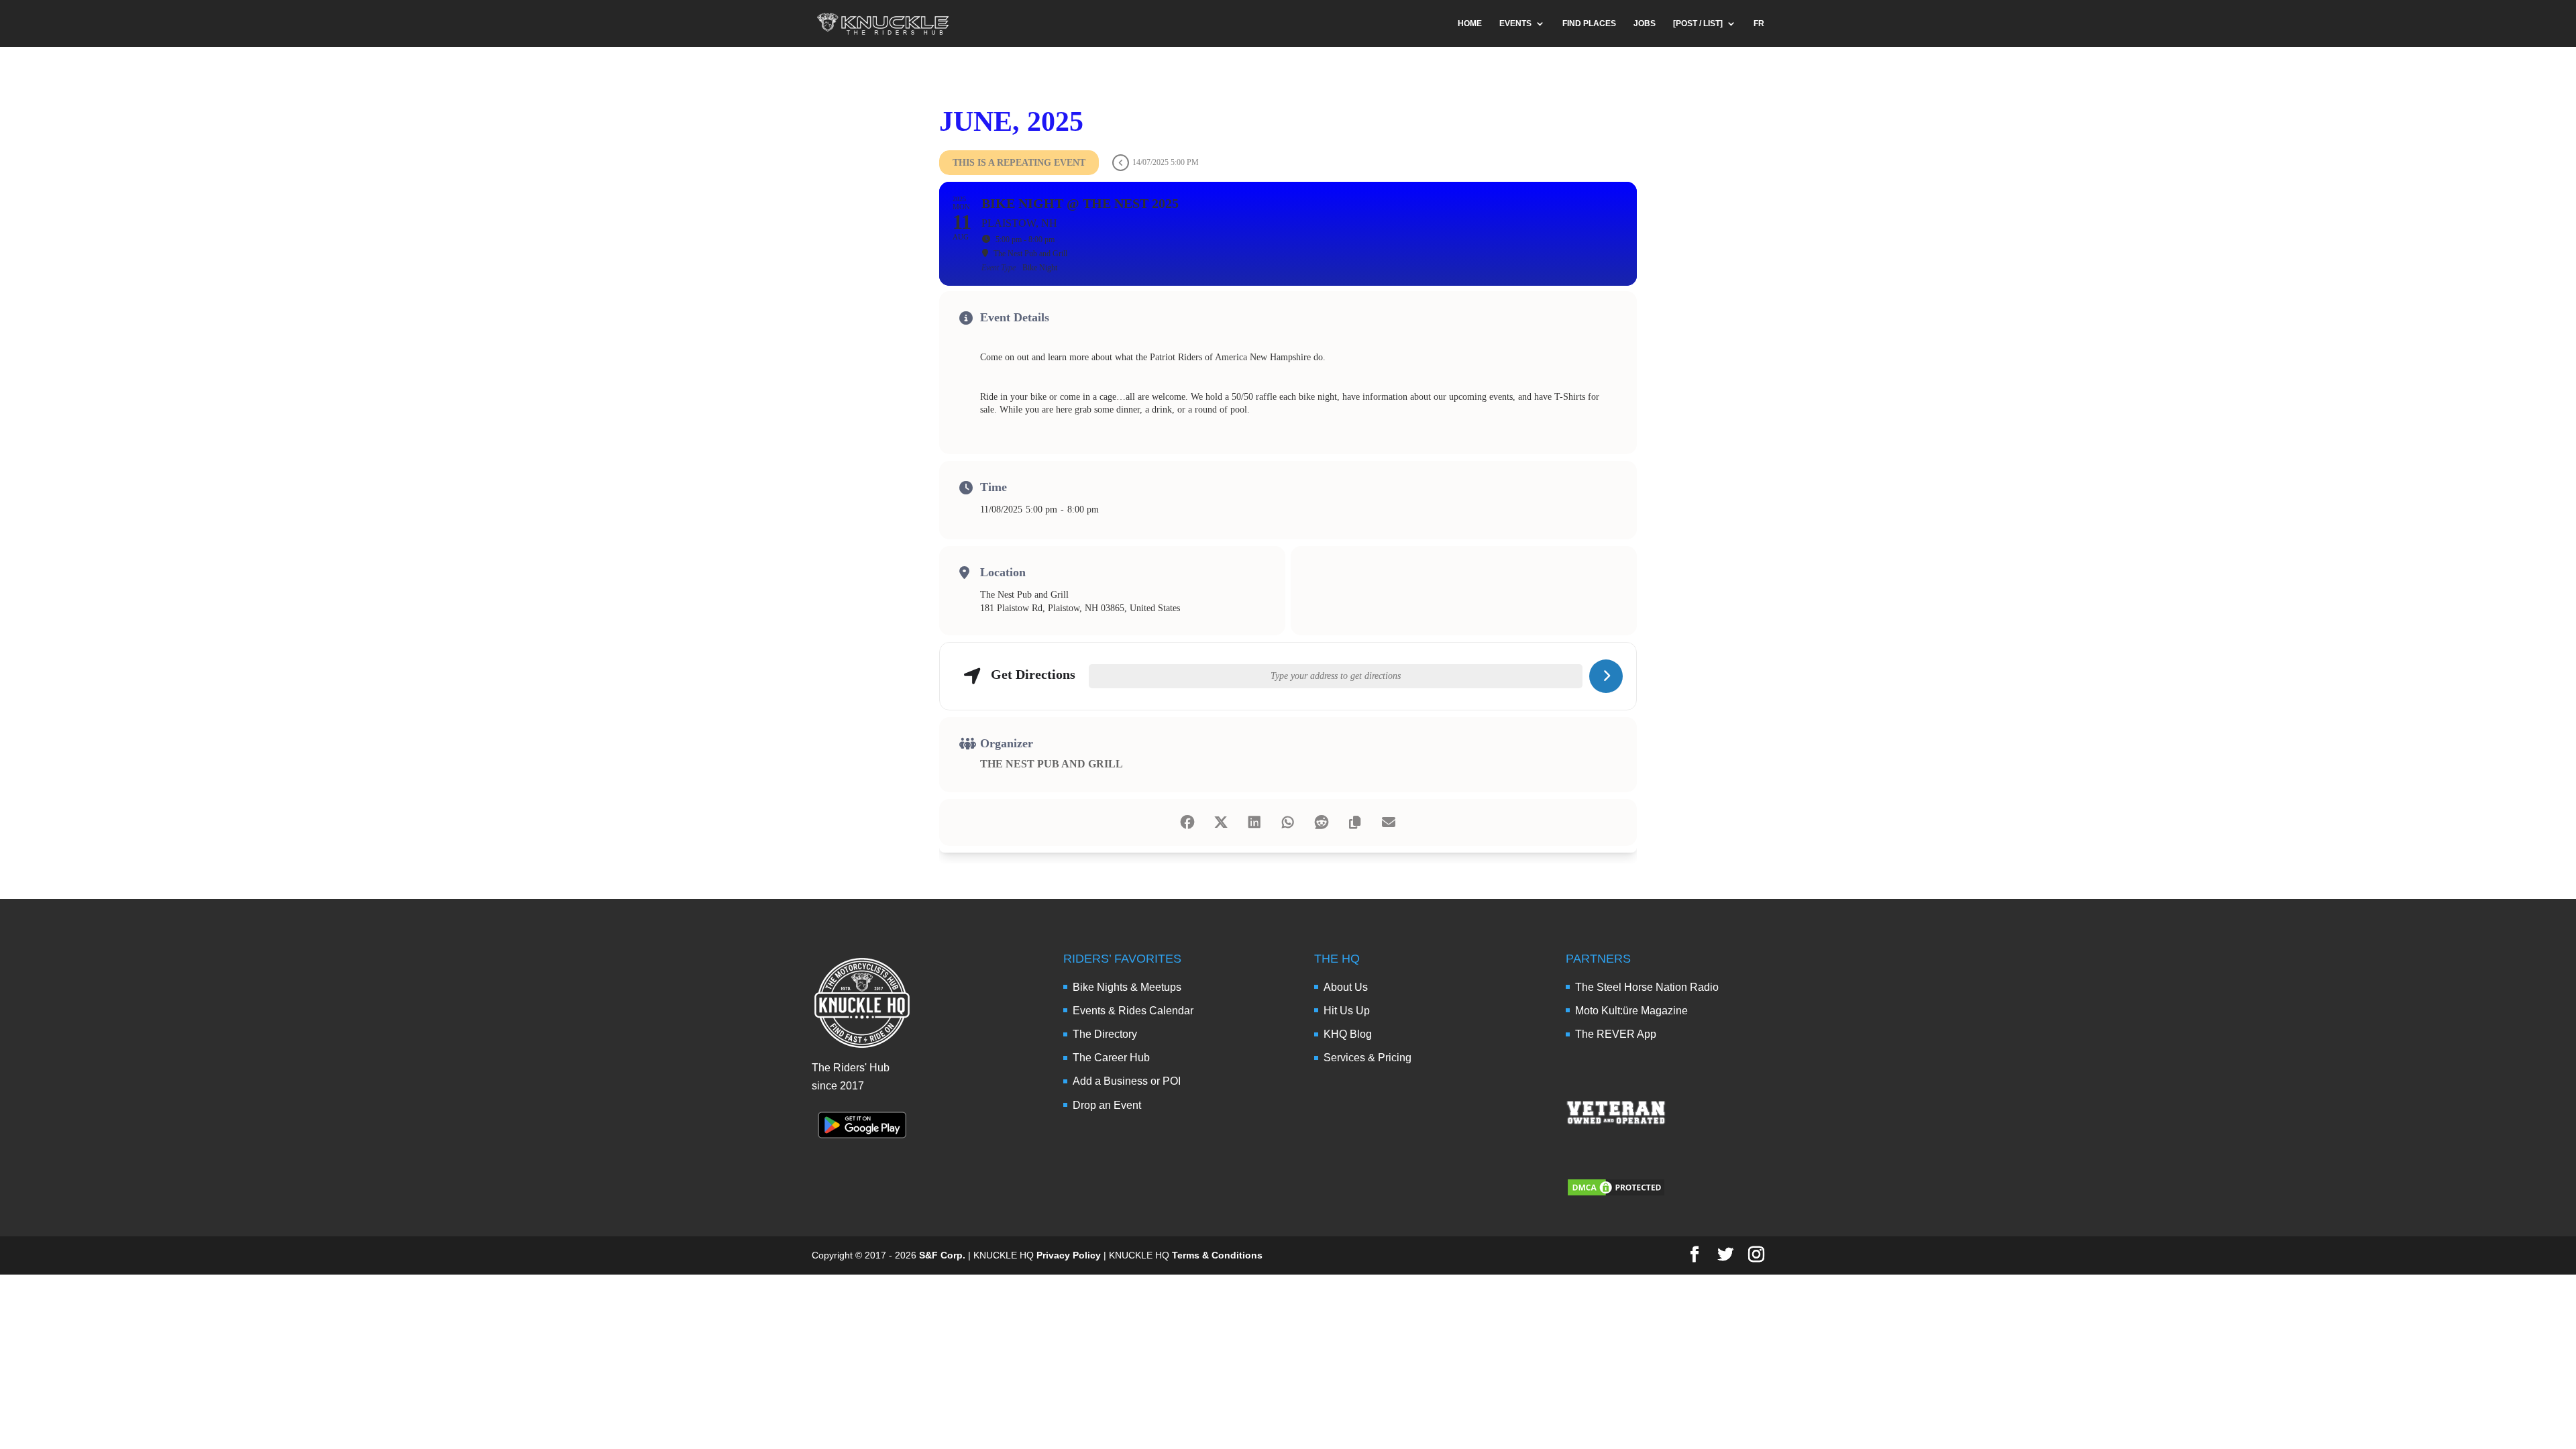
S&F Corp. (942, 1255)
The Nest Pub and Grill (1052, 764)
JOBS (1645, 23)
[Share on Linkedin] (1254, 822)
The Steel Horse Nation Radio (1647, 987)
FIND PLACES (1589, 23)
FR (1759, 23)
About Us (1346, 987)
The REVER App (1616, 1034)
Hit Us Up (1347, 1011)
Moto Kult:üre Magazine (1631, 1011)
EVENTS (1515, 23)
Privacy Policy (1069, 1255)
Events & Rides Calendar (1133, 1011)
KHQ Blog (1348, 1034)
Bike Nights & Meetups (1127, 987)
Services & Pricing (1367, 1058)
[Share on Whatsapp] (1288, 822)
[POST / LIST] (1698, 23)
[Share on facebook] (1187, 822)
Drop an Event (1107, 1105)
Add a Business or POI (1127, 1081)
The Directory (1105, 1034)
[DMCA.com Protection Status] (1616, 1194)
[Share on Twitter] (1221, 822)
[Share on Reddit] (1322, 822)
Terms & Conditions (1217, 1255)
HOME (1470, 23)
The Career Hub (1111, 1058)
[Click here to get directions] (1606, 676)
